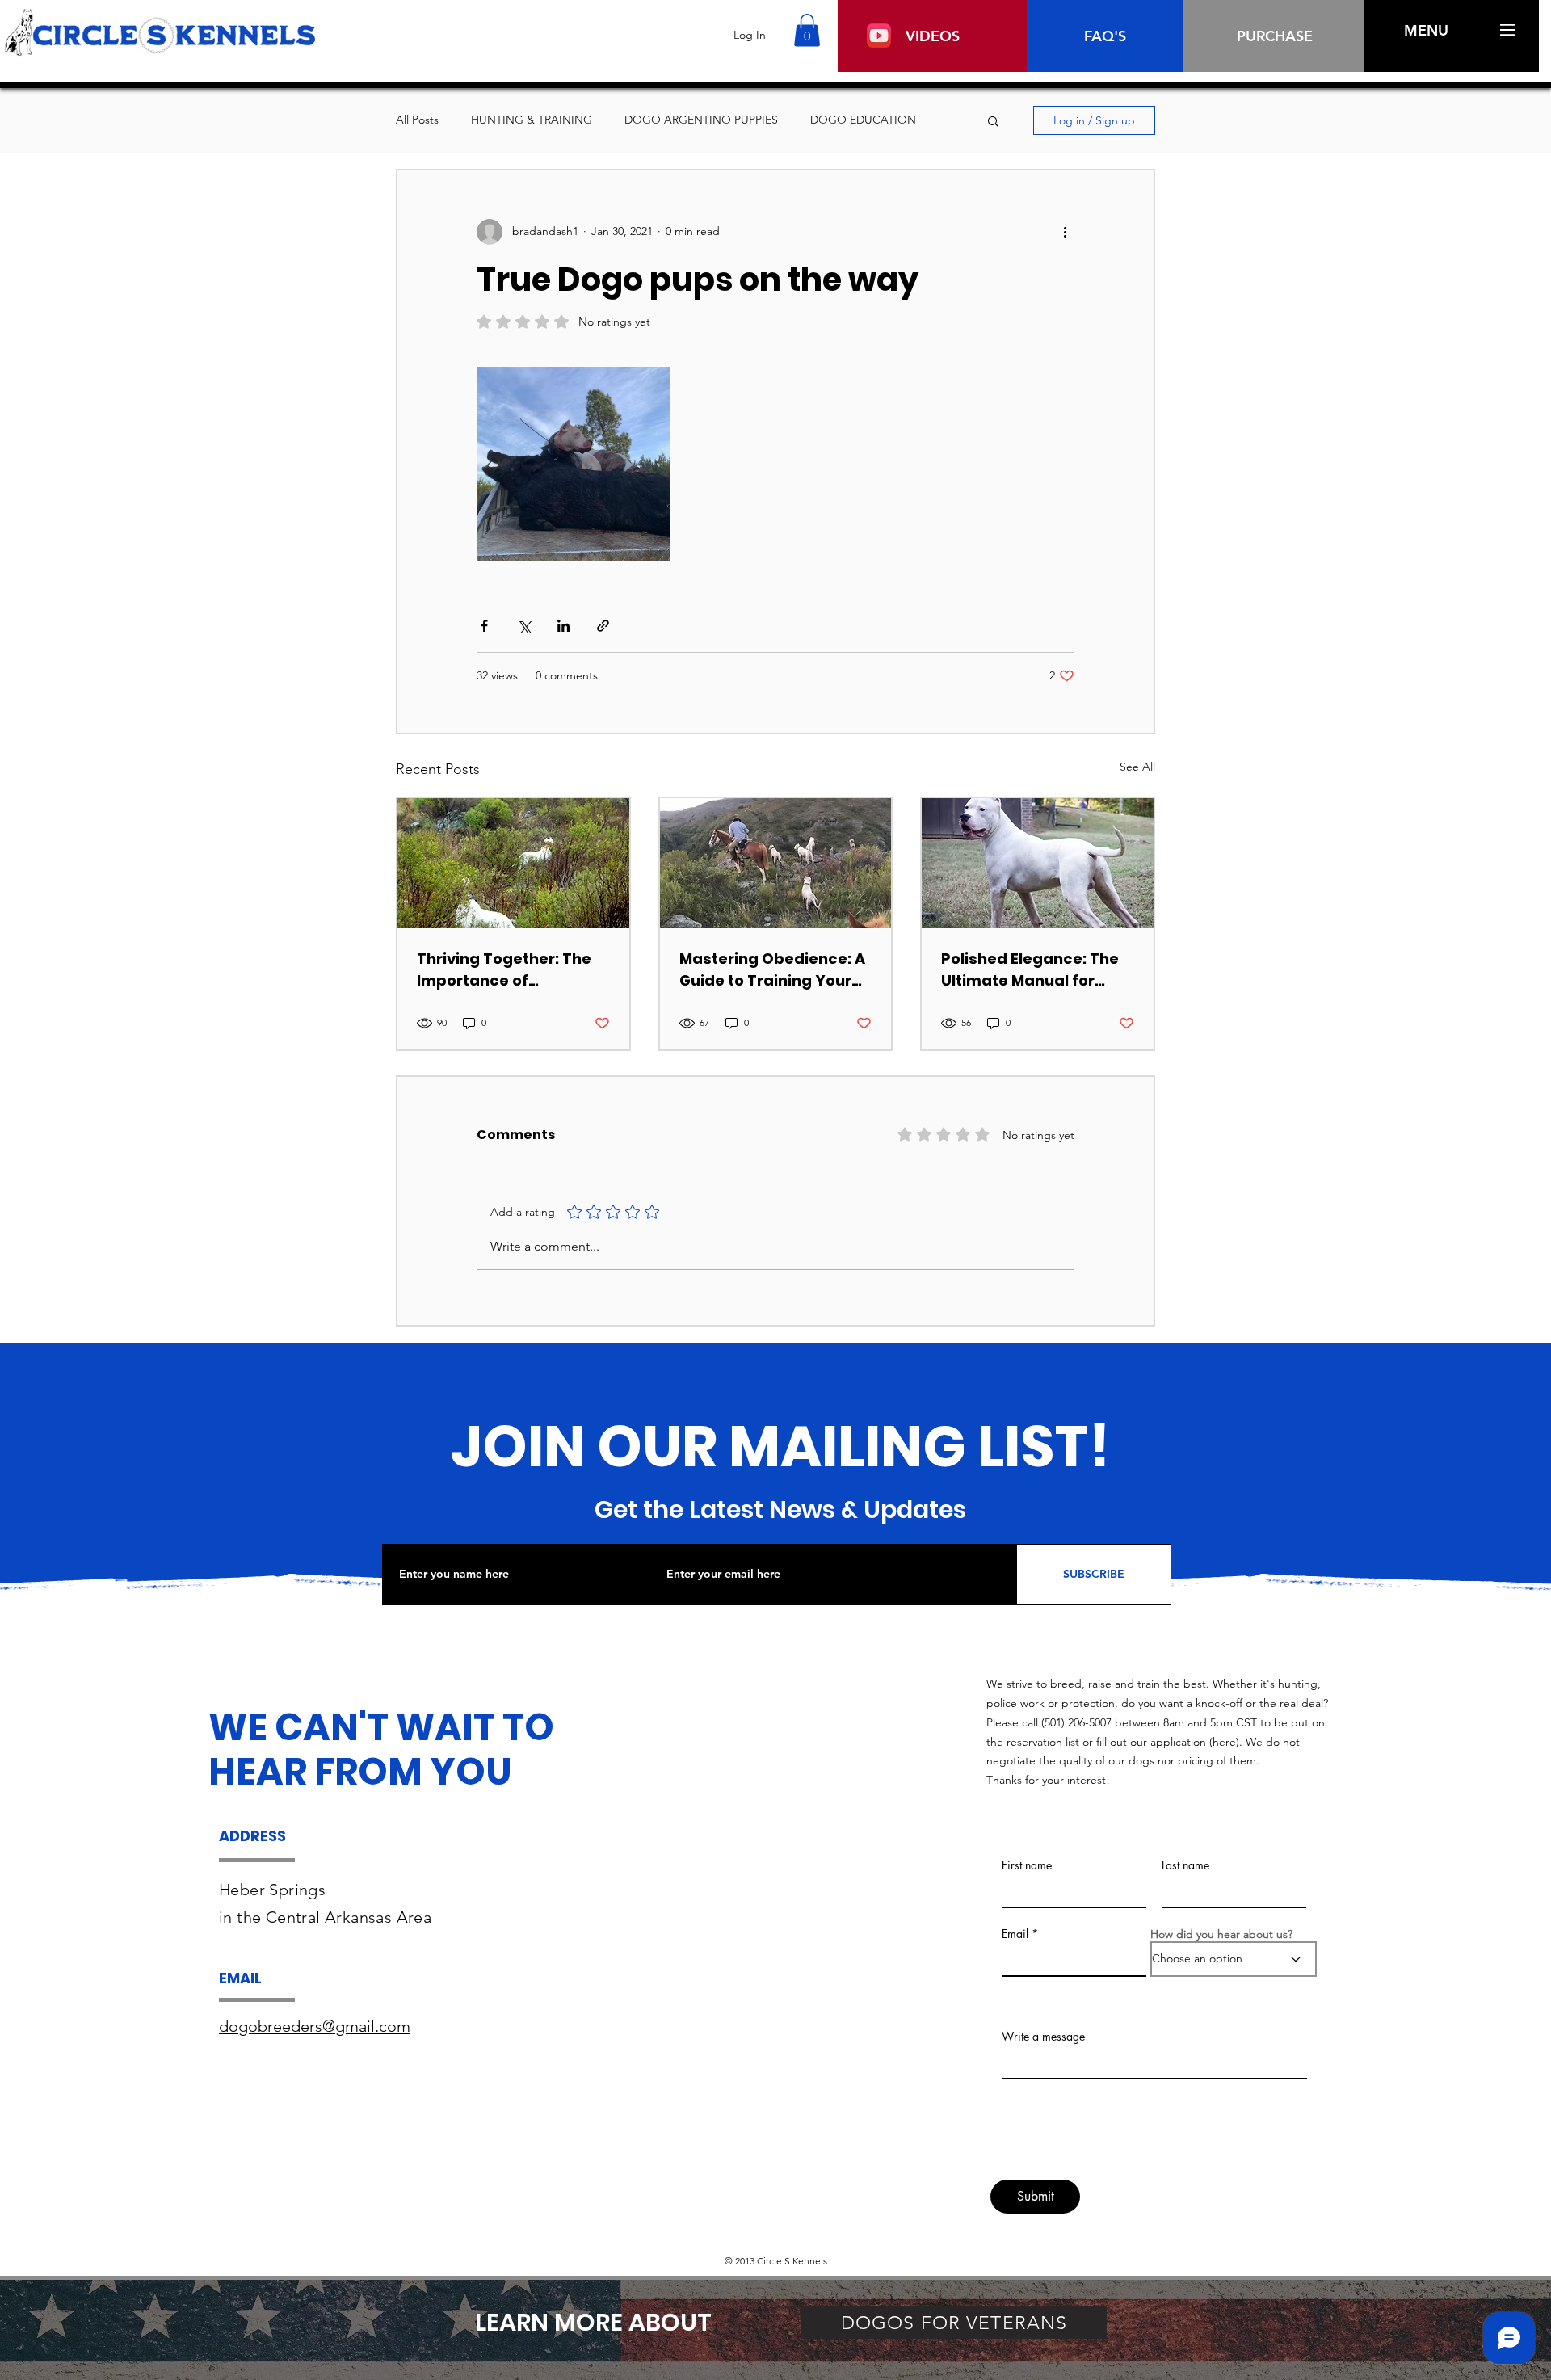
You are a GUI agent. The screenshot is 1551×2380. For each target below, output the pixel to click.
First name (1027, 1865)
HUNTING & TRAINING (532, 120)
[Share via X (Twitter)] (524, 626)
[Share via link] (603, 626)
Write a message (1043, 2037)
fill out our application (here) (1168, 1742)
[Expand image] (574, 464)
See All (1137, 767)
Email (1015, 1934)
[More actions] (1065, 232)
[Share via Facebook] (484, 626)
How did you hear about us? (1221, 1934)
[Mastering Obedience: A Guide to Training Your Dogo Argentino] (776, 863)
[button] (807, 30)
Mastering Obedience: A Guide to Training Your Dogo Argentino (772, 970)
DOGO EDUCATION (863, 120)
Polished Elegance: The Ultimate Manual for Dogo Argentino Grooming (1030, 970)
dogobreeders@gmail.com (315, 2026)
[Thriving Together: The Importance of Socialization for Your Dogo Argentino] (513, 863)
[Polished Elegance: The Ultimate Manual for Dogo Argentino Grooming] (1038, 863)
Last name (1185, 1865)
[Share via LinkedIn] (563, 626)
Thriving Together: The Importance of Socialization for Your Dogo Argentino (504, 970)
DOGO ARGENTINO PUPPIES (701, 120)
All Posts (417, 120)
